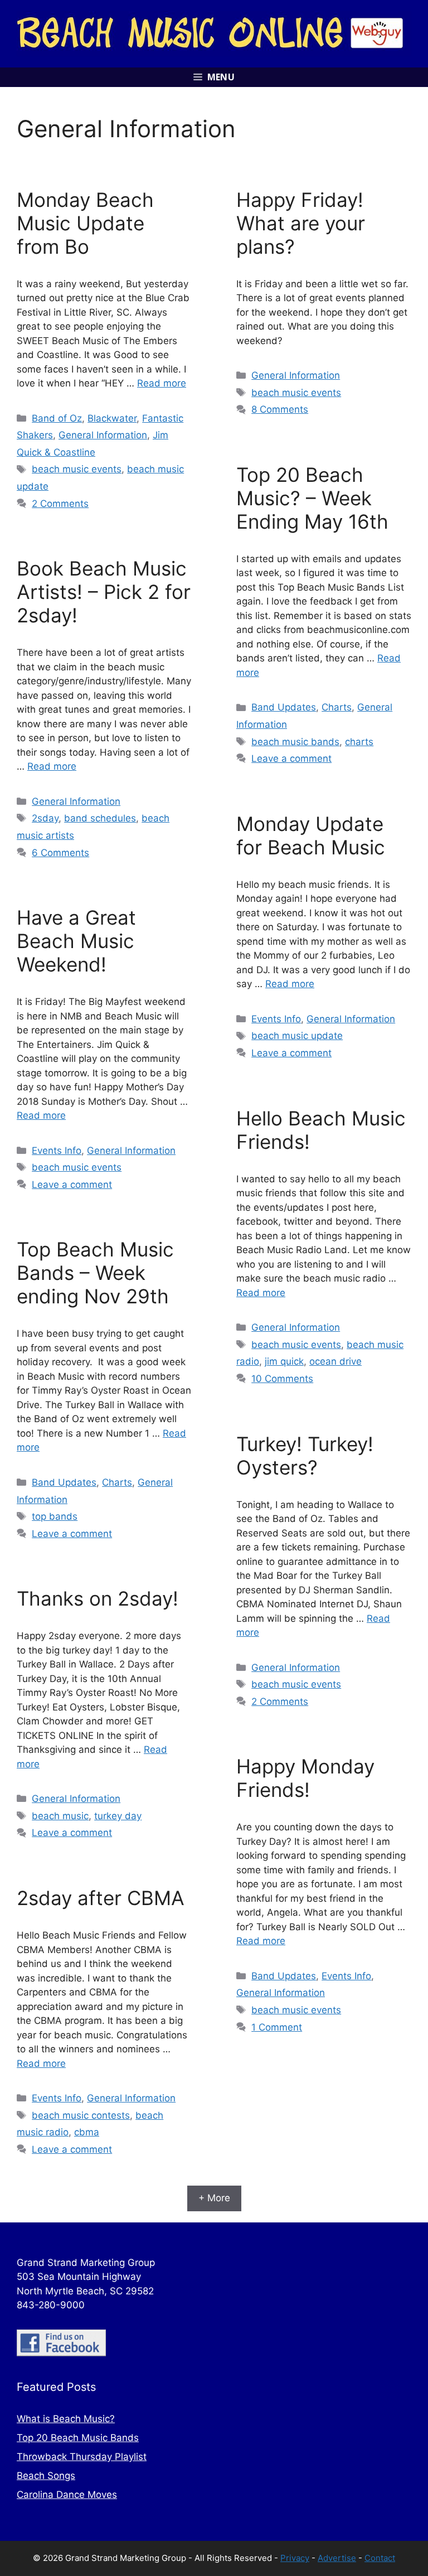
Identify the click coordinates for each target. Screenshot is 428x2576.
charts (359, 742)
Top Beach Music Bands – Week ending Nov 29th (95, 1273)
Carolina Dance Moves (67, 2495)
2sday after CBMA (101, 1898)
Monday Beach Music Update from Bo (85, 223)
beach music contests (81, 2115)
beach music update (297, 1036)
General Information (103, 435)
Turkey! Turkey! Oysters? (305, 1456)
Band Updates (284, 707)
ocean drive (335, 1361)
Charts (337, 707)
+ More (214, 2198)
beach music (60, 1816)
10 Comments (282, 1379)
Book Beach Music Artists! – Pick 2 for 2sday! (104, 592)
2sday (45, 818)
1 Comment (277, 2027)
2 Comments (60, 504)
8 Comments (280, 409)
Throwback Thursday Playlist (82, 2457)
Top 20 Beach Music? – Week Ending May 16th (312, 498)
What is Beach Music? (66, 2419)
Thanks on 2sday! (98, 1598)
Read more (162, 383)
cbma (87, 2132)
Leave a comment (291, 758)
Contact (380, 2558)
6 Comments (60, 853)
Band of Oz (57, 418)
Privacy (295, 2558)
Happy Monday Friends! (305, 1778)
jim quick (284, 1361)
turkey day (118, 1816)
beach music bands (295, 742)
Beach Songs (46, 2476)
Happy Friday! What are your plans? (301, 223)
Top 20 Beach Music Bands (78, 2438)
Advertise (337, 2558)
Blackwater (112, 418)
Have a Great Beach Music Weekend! (76, 941)
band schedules (100, 818)
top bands (55, 1516)
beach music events (77, 469)
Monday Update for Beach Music (311, 835)
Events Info (276, 1019)
